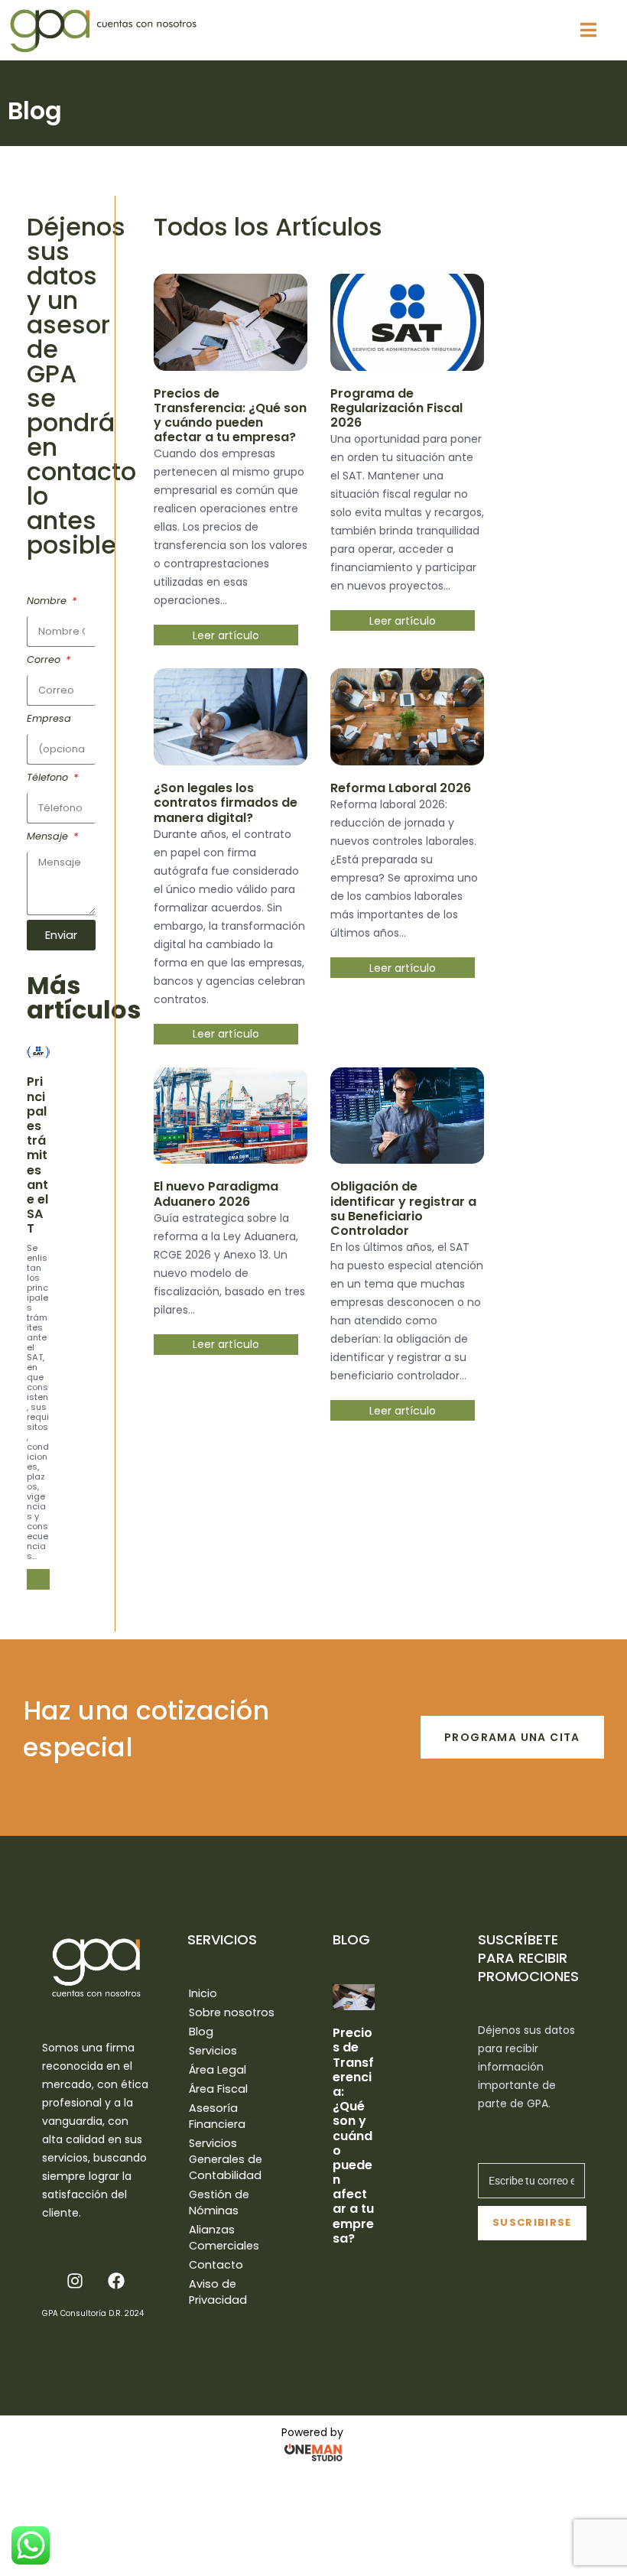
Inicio (203, 1993)
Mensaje (49, 836)
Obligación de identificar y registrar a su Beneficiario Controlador (403, 1208)
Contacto (216, 2265)
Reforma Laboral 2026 (401, 788)
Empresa (49, 718)
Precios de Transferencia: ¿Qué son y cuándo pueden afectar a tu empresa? (230, 416)
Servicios (213, 2051)
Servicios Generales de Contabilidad (226, 2159)
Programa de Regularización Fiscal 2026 (396, 408)
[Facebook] (116, 2281)
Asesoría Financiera (217, 2116)
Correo (45, 659)
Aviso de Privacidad (218, 2292)
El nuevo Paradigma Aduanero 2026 (216, 1194)
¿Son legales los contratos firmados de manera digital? (226, 802)
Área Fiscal (218, 2089)
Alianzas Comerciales (224, 2238)
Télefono (49, 777)
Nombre (48, 601)
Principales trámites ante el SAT (37, 1155)
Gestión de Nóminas (219, 2202)
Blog (201, 2032)
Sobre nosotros (232, 2012)
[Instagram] (75, 2281)
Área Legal (218, 2070)
